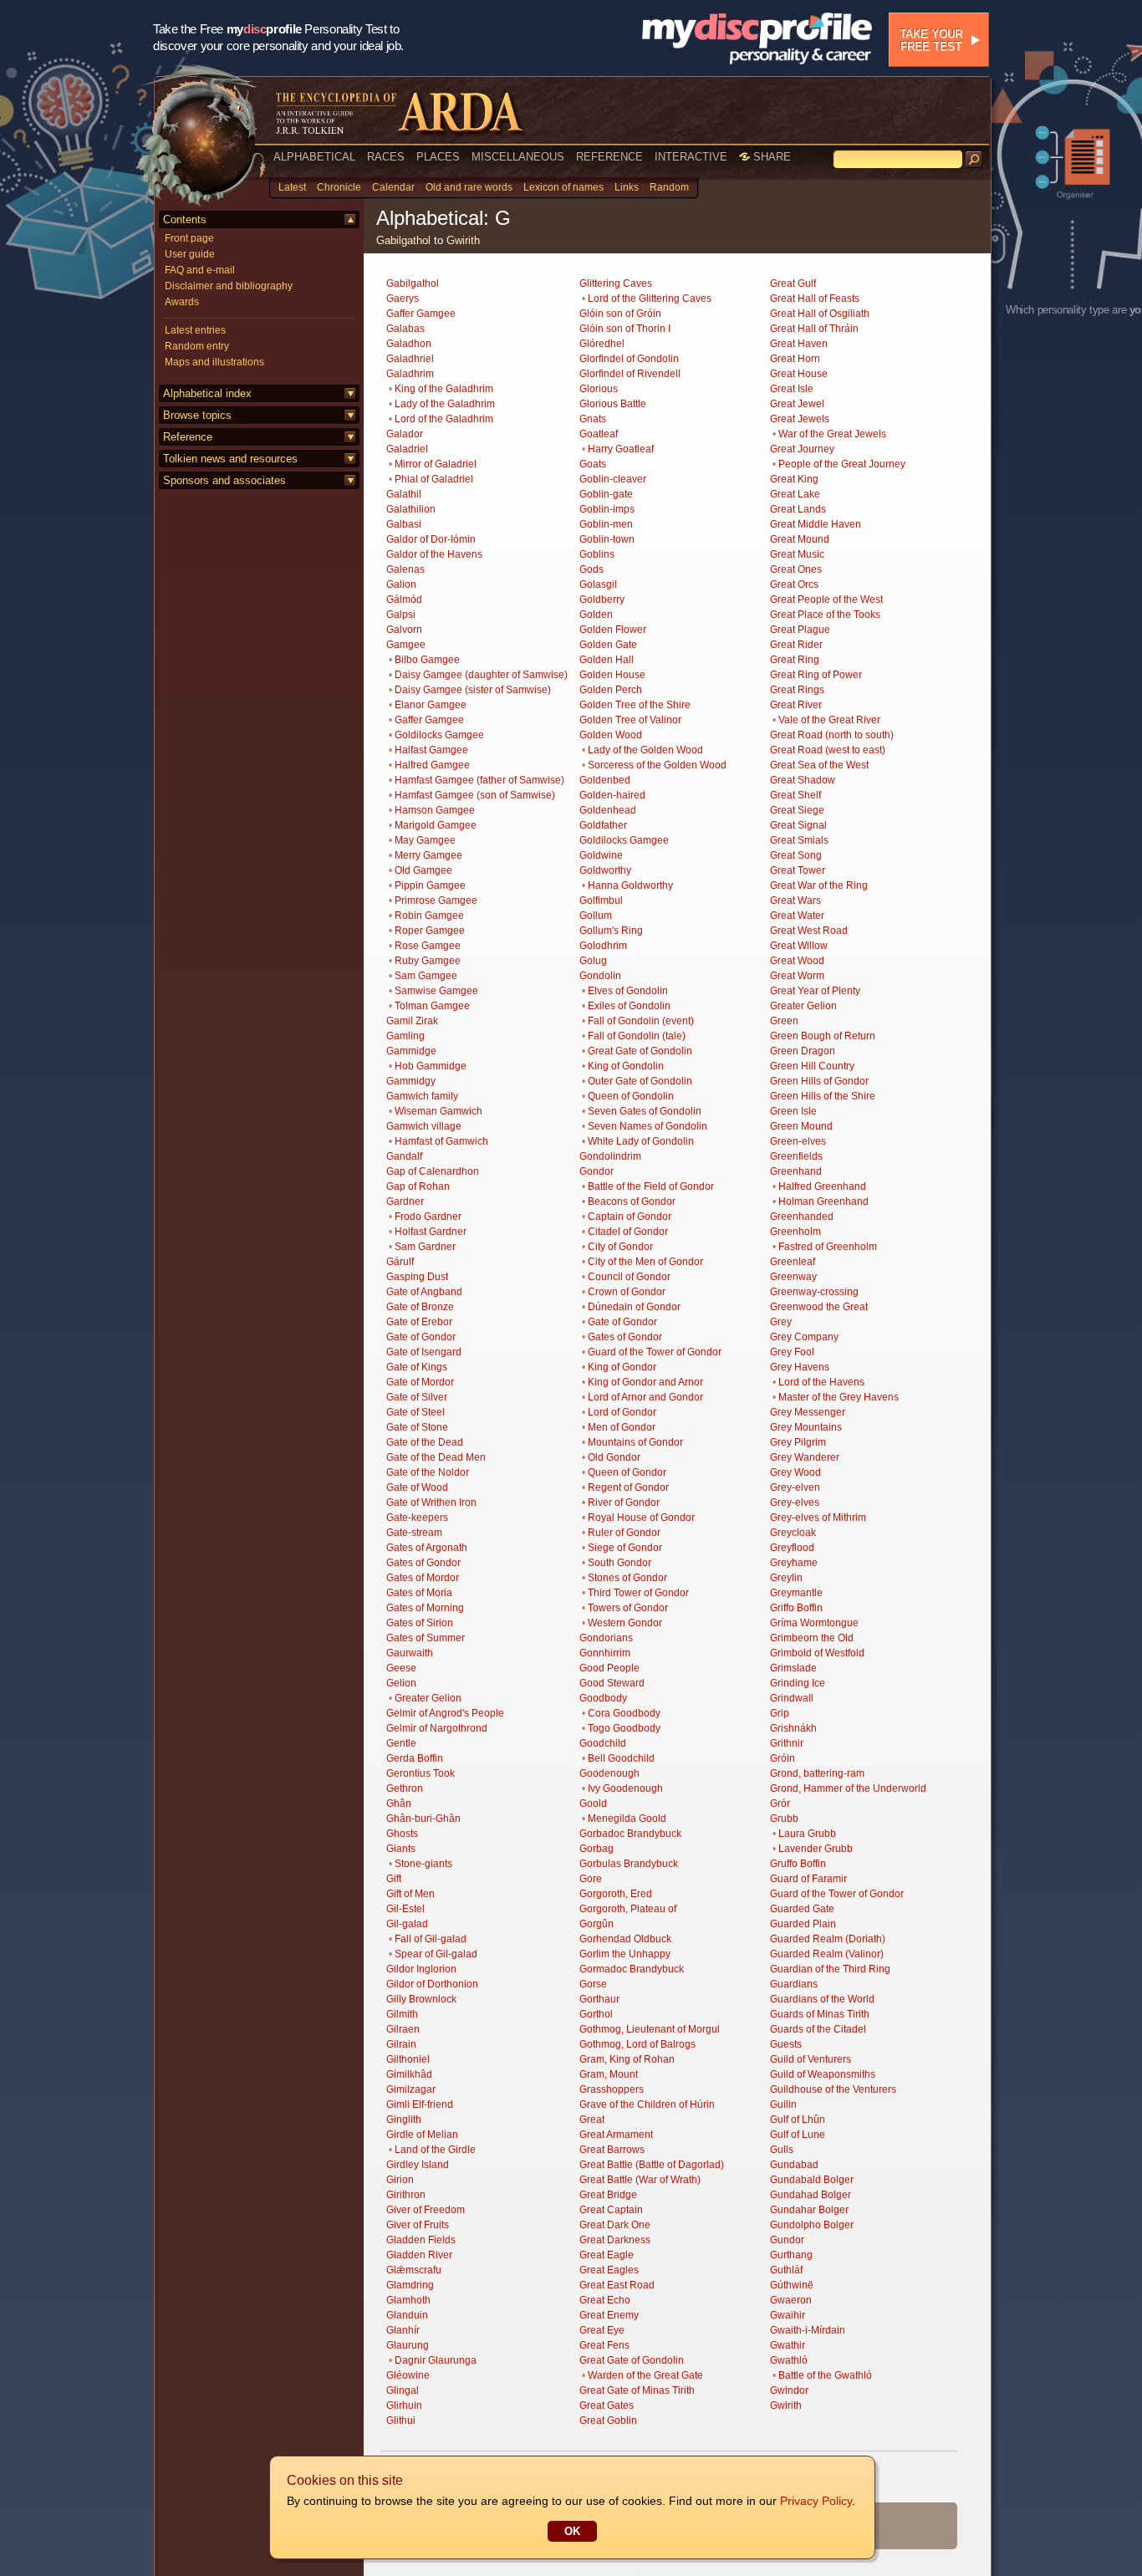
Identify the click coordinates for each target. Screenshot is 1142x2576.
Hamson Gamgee (435, 810)
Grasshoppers (612, 2089)
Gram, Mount (609, 2074)
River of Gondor (624, 1502)
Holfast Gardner (431, 1232)
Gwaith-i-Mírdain (808, 2330)
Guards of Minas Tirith (820, 2014)
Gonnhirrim (605, 1653)
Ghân (399, 1803)
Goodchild (603, 1743)
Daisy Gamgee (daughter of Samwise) (481, 675)
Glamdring (410, 2285)
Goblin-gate (606, 494)
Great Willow (799, 946)
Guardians (794, 1984)
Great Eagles (609, 2270)
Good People (609, 1668)
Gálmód (404, 599)
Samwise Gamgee (436, 991)
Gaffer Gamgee (421, 314)
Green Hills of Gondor (819, 1081)
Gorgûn (596, 1924)
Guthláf (786, 2270)
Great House (799, 374)
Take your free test (931, 40)
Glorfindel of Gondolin (629, 359)
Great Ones (796, 569)
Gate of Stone (417, 1427)
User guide (190, 254)
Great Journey (802, 449)
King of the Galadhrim (444, 389)
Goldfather (603, 825)
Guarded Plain (803, 1924)
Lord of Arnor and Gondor (645, 1397)
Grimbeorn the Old (812, 1638)
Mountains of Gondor (635, 1442)
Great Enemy (609, 2315)
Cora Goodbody (624, 1713)
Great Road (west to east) (828, 750)
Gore (591, 1879)
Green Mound (801, 1126)
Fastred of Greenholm (828, 1247)
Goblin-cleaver (613, 479)
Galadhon (409, 344)
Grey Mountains (806, 1427)
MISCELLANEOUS (518, 157)
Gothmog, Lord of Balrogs (637, 2044)
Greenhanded (802, 1217)
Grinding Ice (798, 1683)
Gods (591, 569)
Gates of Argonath (427, 1548)
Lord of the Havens (821, 1382)
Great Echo (605, 2300)
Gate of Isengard (424, 1352)
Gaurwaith (410, 1653)
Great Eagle (607, 2255)
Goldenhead (608, 810)
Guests (786, 2044)
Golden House (612, 675)
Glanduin (407, 2315)
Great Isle (792, 389)
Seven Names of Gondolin (647, 1126)
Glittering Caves (616, 283)
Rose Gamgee (428, 946)
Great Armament (616, 2135)
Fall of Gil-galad (431, 1939)
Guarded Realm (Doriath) (828, 1939)
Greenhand (796, 1171)
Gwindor (789, 2390)
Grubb (784, 1819)
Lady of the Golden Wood (645, 750)
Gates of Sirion (420, 1623)
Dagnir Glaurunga (436, 2360)
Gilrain (401, 2044)
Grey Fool (792, 1352)
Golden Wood (611, 735)
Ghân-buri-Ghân (423, 1819)
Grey (781, 1322)
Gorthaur (599, 1999)
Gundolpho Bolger (812, 2225)
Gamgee (406, 645)
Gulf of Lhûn (798, 2119)
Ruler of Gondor (624, 1533)
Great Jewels (800, 419)
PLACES (438, 157)
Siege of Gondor (625, 1548)
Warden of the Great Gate (645, 2375)
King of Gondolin (626, 1066)
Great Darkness (615, 2240)
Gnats (593, 419)
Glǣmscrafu (414, 2270)
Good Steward (612, 1683)
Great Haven (799, 344)
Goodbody (603, 1698)
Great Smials (799, 840)
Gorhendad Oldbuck (625, 1939)
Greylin (786, 1578)
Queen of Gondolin (631, 1096)
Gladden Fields (421, 2240)
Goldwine (601, 855)
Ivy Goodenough (625, 1788)
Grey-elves (795, 1502)
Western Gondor (625, 1623)
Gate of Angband (424, 1292)
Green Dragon (803, 1051)
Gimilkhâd (409, 2074)
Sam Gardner (425, 1247)
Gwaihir (788, 2315)
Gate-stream (414, 1533)
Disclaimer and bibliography (229, 286)
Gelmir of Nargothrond (437, 1728)
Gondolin (600, 976)
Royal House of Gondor (641, 1518)
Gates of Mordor (423, 1578)
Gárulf (400, 1262)
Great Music (797, 554)
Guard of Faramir (808, 1879)
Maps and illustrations (214, 362)
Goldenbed (605, 780)
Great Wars (795, 900)
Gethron (405, 1788)
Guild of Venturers (811, 2059)
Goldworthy (605, 870)
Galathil (404, 494)
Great (592, 2119)
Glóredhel (602, 344)
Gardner (405, 1201)
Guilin (783, 2104)
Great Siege (797, 810)
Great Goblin (608, 2420)
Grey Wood (795, 1472)
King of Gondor (622, 1367)
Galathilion (411, 509)
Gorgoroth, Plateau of (628, 1909)
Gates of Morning (425, 1608)
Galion (401, 584)
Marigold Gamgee (436, 825)
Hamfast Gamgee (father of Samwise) (479, 780)
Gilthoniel (408, 2059)
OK (572, 2531)
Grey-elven (795, 1487)
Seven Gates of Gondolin (645, 1111)
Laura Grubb (807, 1834)
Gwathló (789, 2360)
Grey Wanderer (805, 1457)
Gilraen (403, 2029)
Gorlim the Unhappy (625, 1954)
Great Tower (798, 870)
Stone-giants (423, 1864)
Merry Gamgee (428, 855)
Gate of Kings (417, 1367)
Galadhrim (410, 374)
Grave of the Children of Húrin (647, 2104)
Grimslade (793, 1668)
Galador (405, 434)
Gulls (782, 2150)
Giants (401, 1849)
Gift (394, 1879)
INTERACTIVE (691, 157)
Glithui (401, 2420)
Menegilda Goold (627, 1819)
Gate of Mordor (420, 1382)
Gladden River (419, 2255)
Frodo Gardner (428, 1217)
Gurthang (791, 2255)
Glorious (599, 389)
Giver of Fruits (418, 2225)
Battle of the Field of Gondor (651, 1186)
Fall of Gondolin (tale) (637, 1036)
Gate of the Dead (425, 1442)
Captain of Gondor (630, 1217)
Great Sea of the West (819, 765)
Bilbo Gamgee (427, 660)
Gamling (405, 1036)
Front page (189, 238)
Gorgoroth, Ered (616, 1894)
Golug (593, 961)
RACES (386, 157)
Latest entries (195, 330)
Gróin (783, 1758)
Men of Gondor (622, 1427)
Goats (593, 464)
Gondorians (606, 1638)
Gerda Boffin (415, 1758)
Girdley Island (418, 2165)
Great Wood (797, 961)
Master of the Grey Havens (839, 1397)
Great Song (796, 855)
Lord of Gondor (622, 1412)
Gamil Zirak (412, 1021)
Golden (596, 615)
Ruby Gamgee (428, 961)
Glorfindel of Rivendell (630, 374)
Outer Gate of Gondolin (640, 1081)
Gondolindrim (610, 1156)
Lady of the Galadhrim (445, 404)
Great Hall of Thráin (814, 329)
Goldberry (602, 599)
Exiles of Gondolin (629, 1006)
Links (627, 187)
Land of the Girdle (435, 2150)
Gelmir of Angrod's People (445, 1713)
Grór (780, 1803)
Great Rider (796, 645)
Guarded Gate (802, 1909)
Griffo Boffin (796, 1608)
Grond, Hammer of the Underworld (848, 1788)
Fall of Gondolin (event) (641, 1021)
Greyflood (792, 1548)
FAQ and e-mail (200, 270)
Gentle (401, 1743)
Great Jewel (797, 404)
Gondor (596, 1171)
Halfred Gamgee (432, 765)
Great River (796, 705)
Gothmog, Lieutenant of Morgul (650, 2029)
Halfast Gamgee (431, 750)
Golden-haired (612, 795)
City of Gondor (620, 1247)
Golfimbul (601, 900)
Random (669, 187)
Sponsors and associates (224, 480)
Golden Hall (607, 660)
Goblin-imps (607, 509)
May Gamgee (425, 840)
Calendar (393, 187)
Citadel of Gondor (628, 1232)
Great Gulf (793, 283)
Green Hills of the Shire (823, 1096)
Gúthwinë (792, 2285)
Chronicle (339, 187)
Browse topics (197, 415)
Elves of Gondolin (628, 991)
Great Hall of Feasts (815, 298)
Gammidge (411, 1051)
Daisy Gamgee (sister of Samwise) (473, 690)
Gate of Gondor (421, 1337)
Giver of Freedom (426, 2210)
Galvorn (404, 630)
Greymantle (796, 1593)
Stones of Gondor (627, 1578)
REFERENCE (609, 157)
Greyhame (794, 1563)
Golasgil (598, 584)
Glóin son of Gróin (620, 314)
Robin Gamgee (429, 916)
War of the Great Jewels (832, 434)
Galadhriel (410, 359)
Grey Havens (800, 1367)
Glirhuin (404, 2405)
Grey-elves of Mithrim (818, 1518)
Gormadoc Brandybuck (632, 1969)
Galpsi (401, 615)
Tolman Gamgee (432, 1006)
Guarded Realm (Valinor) (827, 1954)
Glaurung (408, 2345)
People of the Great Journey (842, 464)
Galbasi (404, 524)
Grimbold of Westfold (817, 1653)
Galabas (405, 329)
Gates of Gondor (423, 1563)
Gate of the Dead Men (436, 1457)
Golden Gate (608, 645)
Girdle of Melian (422, 2135)
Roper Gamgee (430, 931)
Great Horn (795, 359)
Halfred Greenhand (822, 1186)
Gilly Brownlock (421, 1999)
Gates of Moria (419, 1593)
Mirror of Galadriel (436, 464)
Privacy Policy (816, 2501)
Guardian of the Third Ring (830, 1969)
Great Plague (800, 630)
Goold (593, 1803)
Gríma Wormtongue (814, 1623)
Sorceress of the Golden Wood (657, 765)
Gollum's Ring (611, 931)
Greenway (793, 1277)
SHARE (770, 157)
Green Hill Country (812, 1066)
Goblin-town (607, 539)
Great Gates (607, 2405)
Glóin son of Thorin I (625, 329)
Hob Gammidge (431, 1066)
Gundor (787, 2240)
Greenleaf (793, 1262)
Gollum (596, 916)
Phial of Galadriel (434, 479)
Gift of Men (410, 1894)
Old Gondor (614, 1457)
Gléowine (408, 2375)
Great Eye (602, 2330)
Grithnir (787, 1743)
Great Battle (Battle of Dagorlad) (652, 2165)
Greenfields (796, 1156)
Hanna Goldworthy (630, 885)
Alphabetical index (207, 393)
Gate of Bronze (420, 1307)
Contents (185, 219)
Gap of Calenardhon (433, 1171)
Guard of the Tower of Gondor (655, 1352)
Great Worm (797, 976)
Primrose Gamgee (436, 900)
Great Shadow (803, 780)
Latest (292, 187)
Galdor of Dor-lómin (431, 539)
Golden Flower (613, 630)
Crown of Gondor (627, 1292)
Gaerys (403, 298)
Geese (401, 1668)
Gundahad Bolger (811, 2195)
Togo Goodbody (624, 1728)
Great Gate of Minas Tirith (637, 2390)
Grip (780, 1713)
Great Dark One (615, 2225)
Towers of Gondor (628, 1608)
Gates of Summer (426, 1638)
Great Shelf (795, 795)
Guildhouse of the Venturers (833, 2089)
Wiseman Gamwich (438, 1111)
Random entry (197, 346)
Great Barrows (612, 2150)
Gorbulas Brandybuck (629, 1864)
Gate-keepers (417, 1518)
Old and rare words (469, 187)
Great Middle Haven (816, 524)
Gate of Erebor (419, 1322)
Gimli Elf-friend (420, 2104)
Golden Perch (611, 690)
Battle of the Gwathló (825, 2375)
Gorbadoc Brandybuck (630, 1834)
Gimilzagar (411, 2089)
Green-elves (798, 1141)
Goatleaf (599, 434)
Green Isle (793, 1111)
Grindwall (792, 1698)
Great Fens (604, 2345)
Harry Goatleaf (621, 449)
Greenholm (795, 1232)
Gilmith (402, 2014)
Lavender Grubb (816, 1849)
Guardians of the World (822, 1999)
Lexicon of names (563, 187)
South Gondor (619, 1563)
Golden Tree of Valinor (630, 720)
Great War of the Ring (819, 885)
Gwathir (788, 2345)
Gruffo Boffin (798, 1864)
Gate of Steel (416, 1412)
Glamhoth (408, 2300)
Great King (794, 479)
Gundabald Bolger (812, 2180)
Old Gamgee (423, 870)
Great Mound (800, 539)
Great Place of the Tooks (825, 615)
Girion (400, 2180)
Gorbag (596, 1849)
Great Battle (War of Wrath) (640, 2180)
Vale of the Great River (829, 720)
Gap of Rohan (418, 1186)
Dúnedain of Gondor (634, 1307)
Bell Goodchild (621, 1758)
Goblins (597, 554)
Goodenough (609, 1773)
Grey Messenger (808, 1412)
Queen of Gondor (627, 1472)
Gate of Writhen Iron (431, 1502)
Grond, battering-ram (817, 1773)
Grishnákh (793, 1728)
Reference (188, 437)
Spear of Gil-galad (436, 1954)
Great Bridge (608, 2195)
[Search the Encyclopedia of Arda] (974, 160)
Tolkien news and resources (230, 459)
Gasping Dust (417, 1277)
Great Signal (798, 825)
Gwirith (463, 240)
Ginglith (404, 2119)
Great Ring (795, 660)
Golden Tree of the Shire (635, 705)
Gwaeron (791, 2300)
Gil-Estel (405, 1909)
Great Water (797, 916)
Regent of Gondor (628, 1487)
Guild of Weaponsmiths (823, 2074)
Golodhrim (603, 946)
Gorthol (596, 2014)
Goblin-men (606, 524)
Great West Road (809, 931)
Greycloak (793, 1533)
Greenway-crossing (814, 1292)
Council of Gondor (629, 1277)
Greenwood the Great (819, 1307)
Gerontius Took (421, 1773)
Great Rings (797, 690)
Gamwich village (424, 1126)
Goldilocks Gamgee (439, 735)
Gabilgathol (403, 240)
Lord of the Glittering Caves (650, 298)
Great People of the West (826, 599)
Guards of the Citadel (818, 2029)
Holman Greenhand (823, 1201)
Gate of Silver (417, 1397)
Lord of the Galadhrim (444, 419)
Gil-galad (407, 1924)
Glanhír (403, 2330)
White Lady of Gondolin (641, 1141)
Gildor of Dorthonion (432, 1984)
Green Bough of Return (823, 1036)
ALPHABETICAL (314, 157)
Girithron (406, 2195)
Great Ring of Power (816, 675)
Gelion (401, 1683)
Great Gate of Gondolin (640, 1051)
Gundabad (794, 2165)
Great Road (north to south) (832, 735)
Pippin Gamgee (430, 885)
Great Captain (611, 2210)
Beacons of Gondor (632, 1201)
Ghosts (402, 1834)
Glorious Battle (613, 404)
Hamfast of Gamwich (441, 1141)
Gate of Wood (417, 1487)
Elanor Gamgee (431, 705)
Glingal (403, 2390)
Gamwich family (422, 1096)
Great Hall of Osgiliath (820, 314)
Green (784, 1021)
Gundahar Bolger (809, 2210)
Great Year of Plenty (815, 991)
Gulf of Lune (798, 2135)
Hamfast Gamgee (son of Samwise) (475, 795)
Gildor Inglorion (421, 1969)
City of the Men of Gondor (645, 1262)
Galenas (405, 569)
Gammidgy (411, 1081)
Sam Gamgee (426, 976)
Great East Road (617, 2285)
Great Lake (795, 494)
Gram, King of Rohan (627, 2059)
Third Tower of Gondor (638, 1593)
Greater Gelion (428, 1698)
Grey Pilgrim (798, 1442)
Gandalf (404, 1156)
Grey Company (804, 1337)
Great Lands (798, 509)
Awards (182, 302)
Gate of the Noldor (428, 1472)
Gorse (593, 1984)
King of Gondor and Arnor (645, 1382)
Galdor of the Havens (434, 554)
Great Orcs (794, 584)
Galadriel (407, 449)
